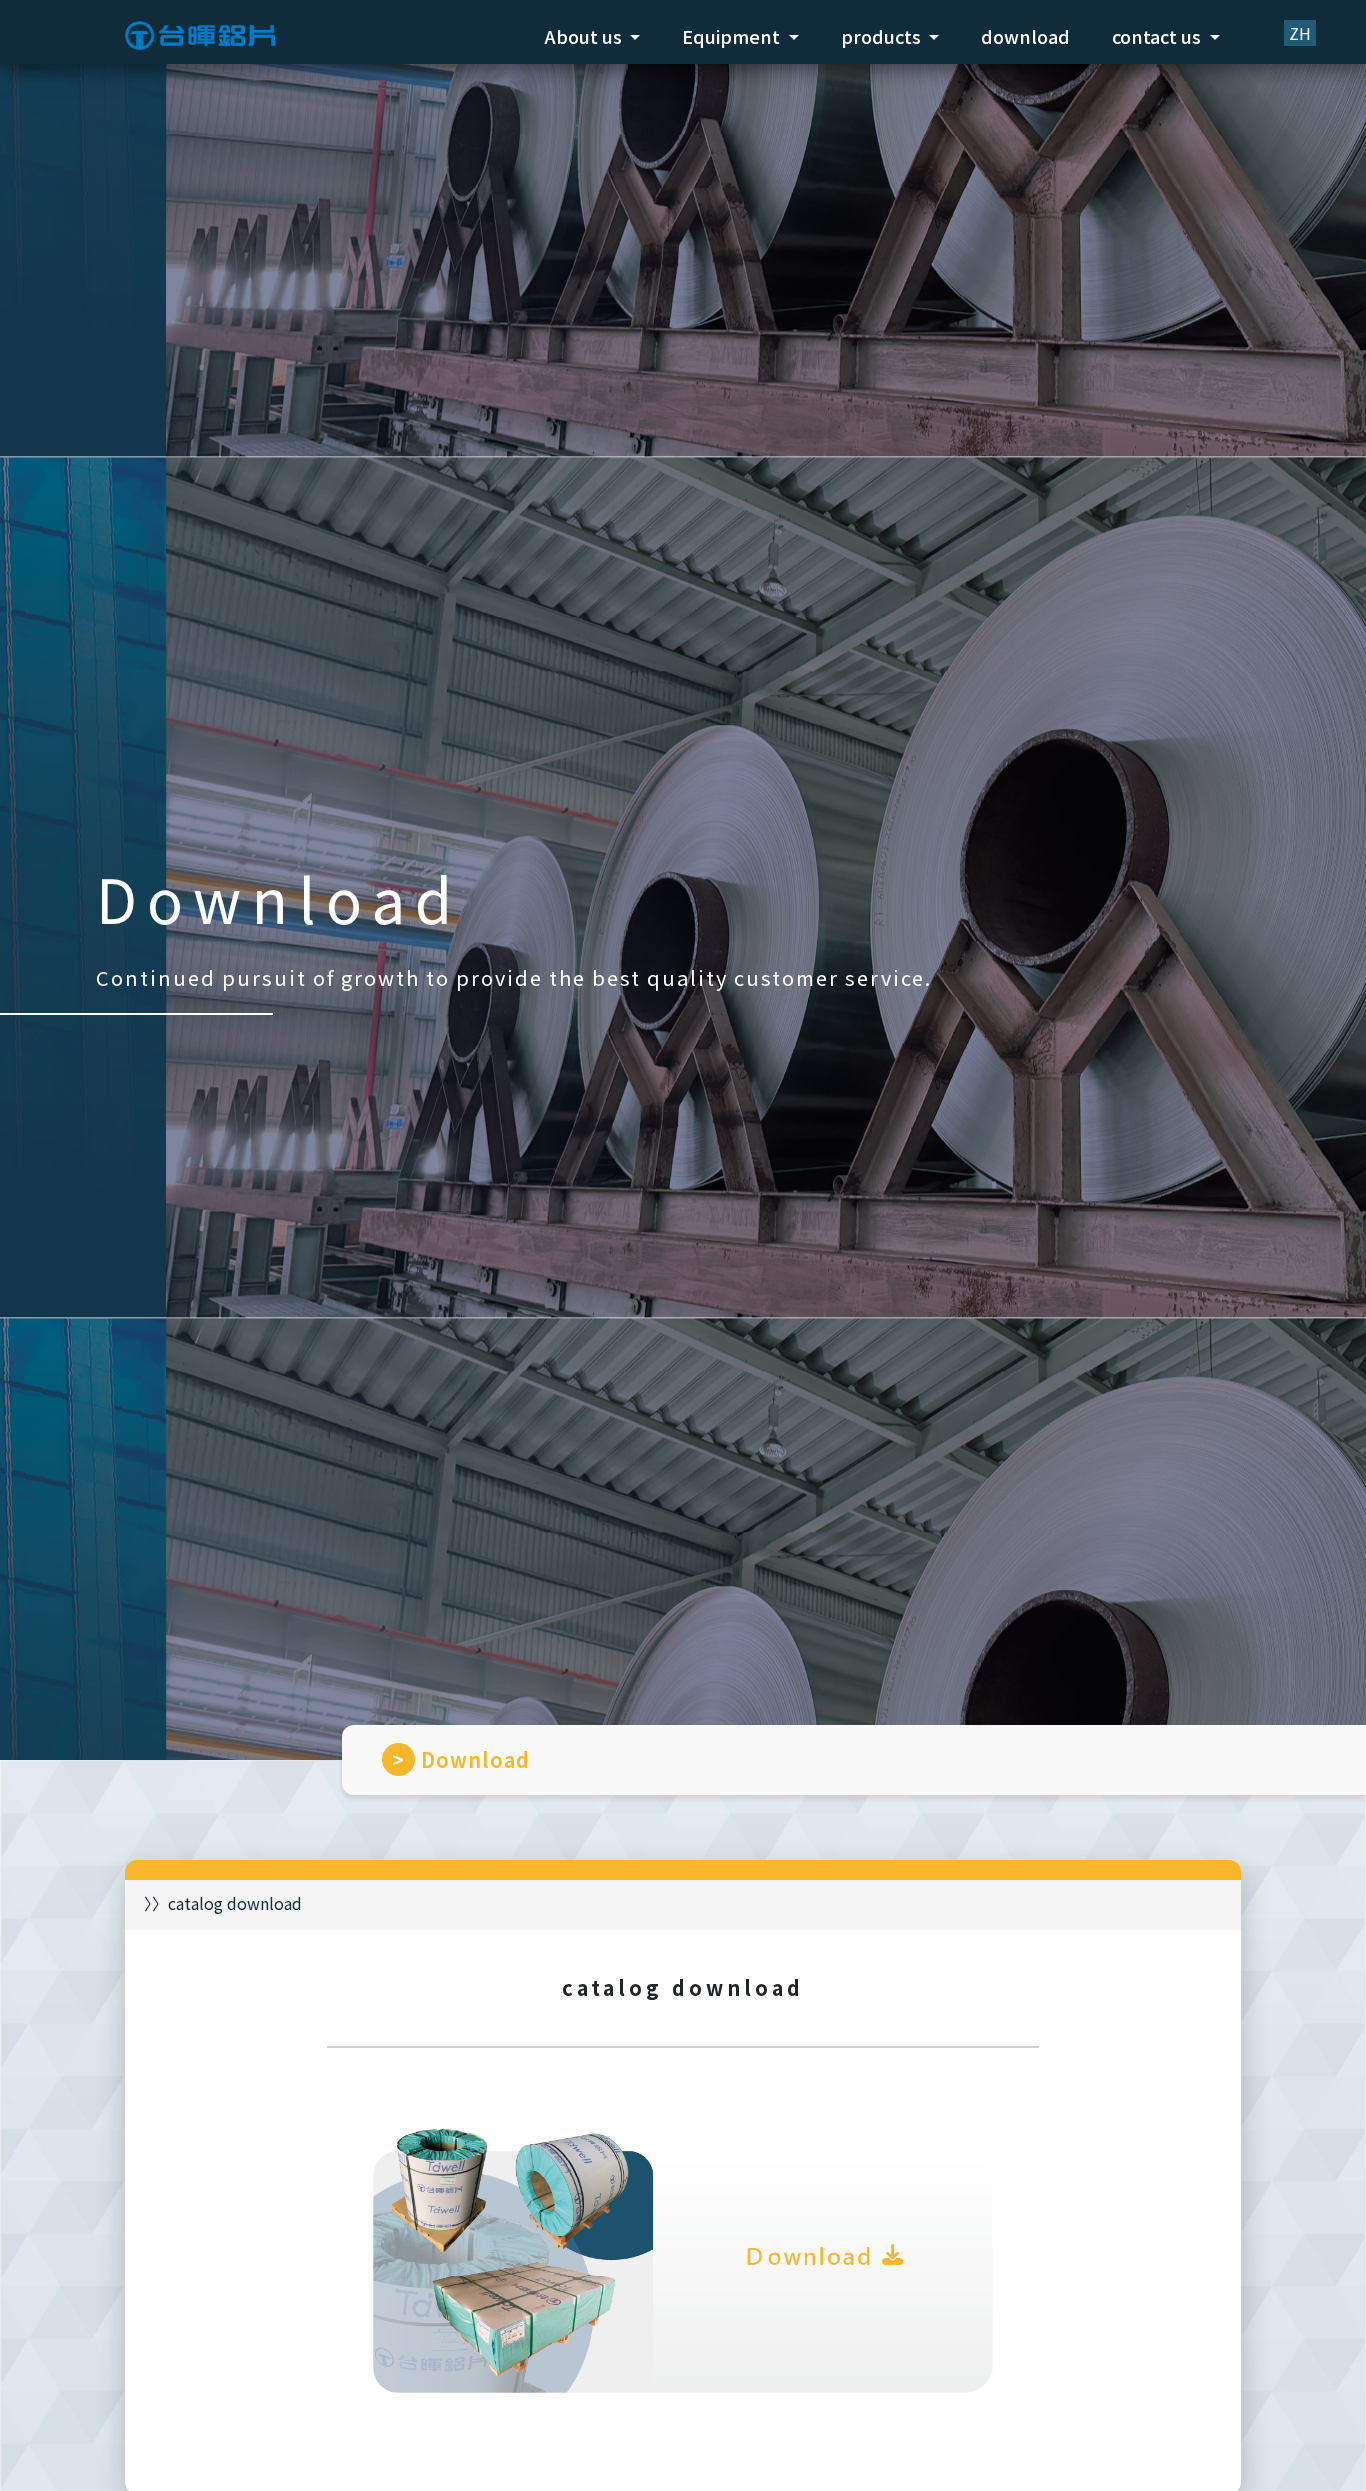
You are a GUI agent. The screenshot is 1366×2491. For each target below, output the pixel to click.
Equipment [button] (733, 36)
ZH (1300, 33)
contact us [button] (1158, 36)
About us (585, 36)
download (1025, 36)
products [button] (883, 36)
